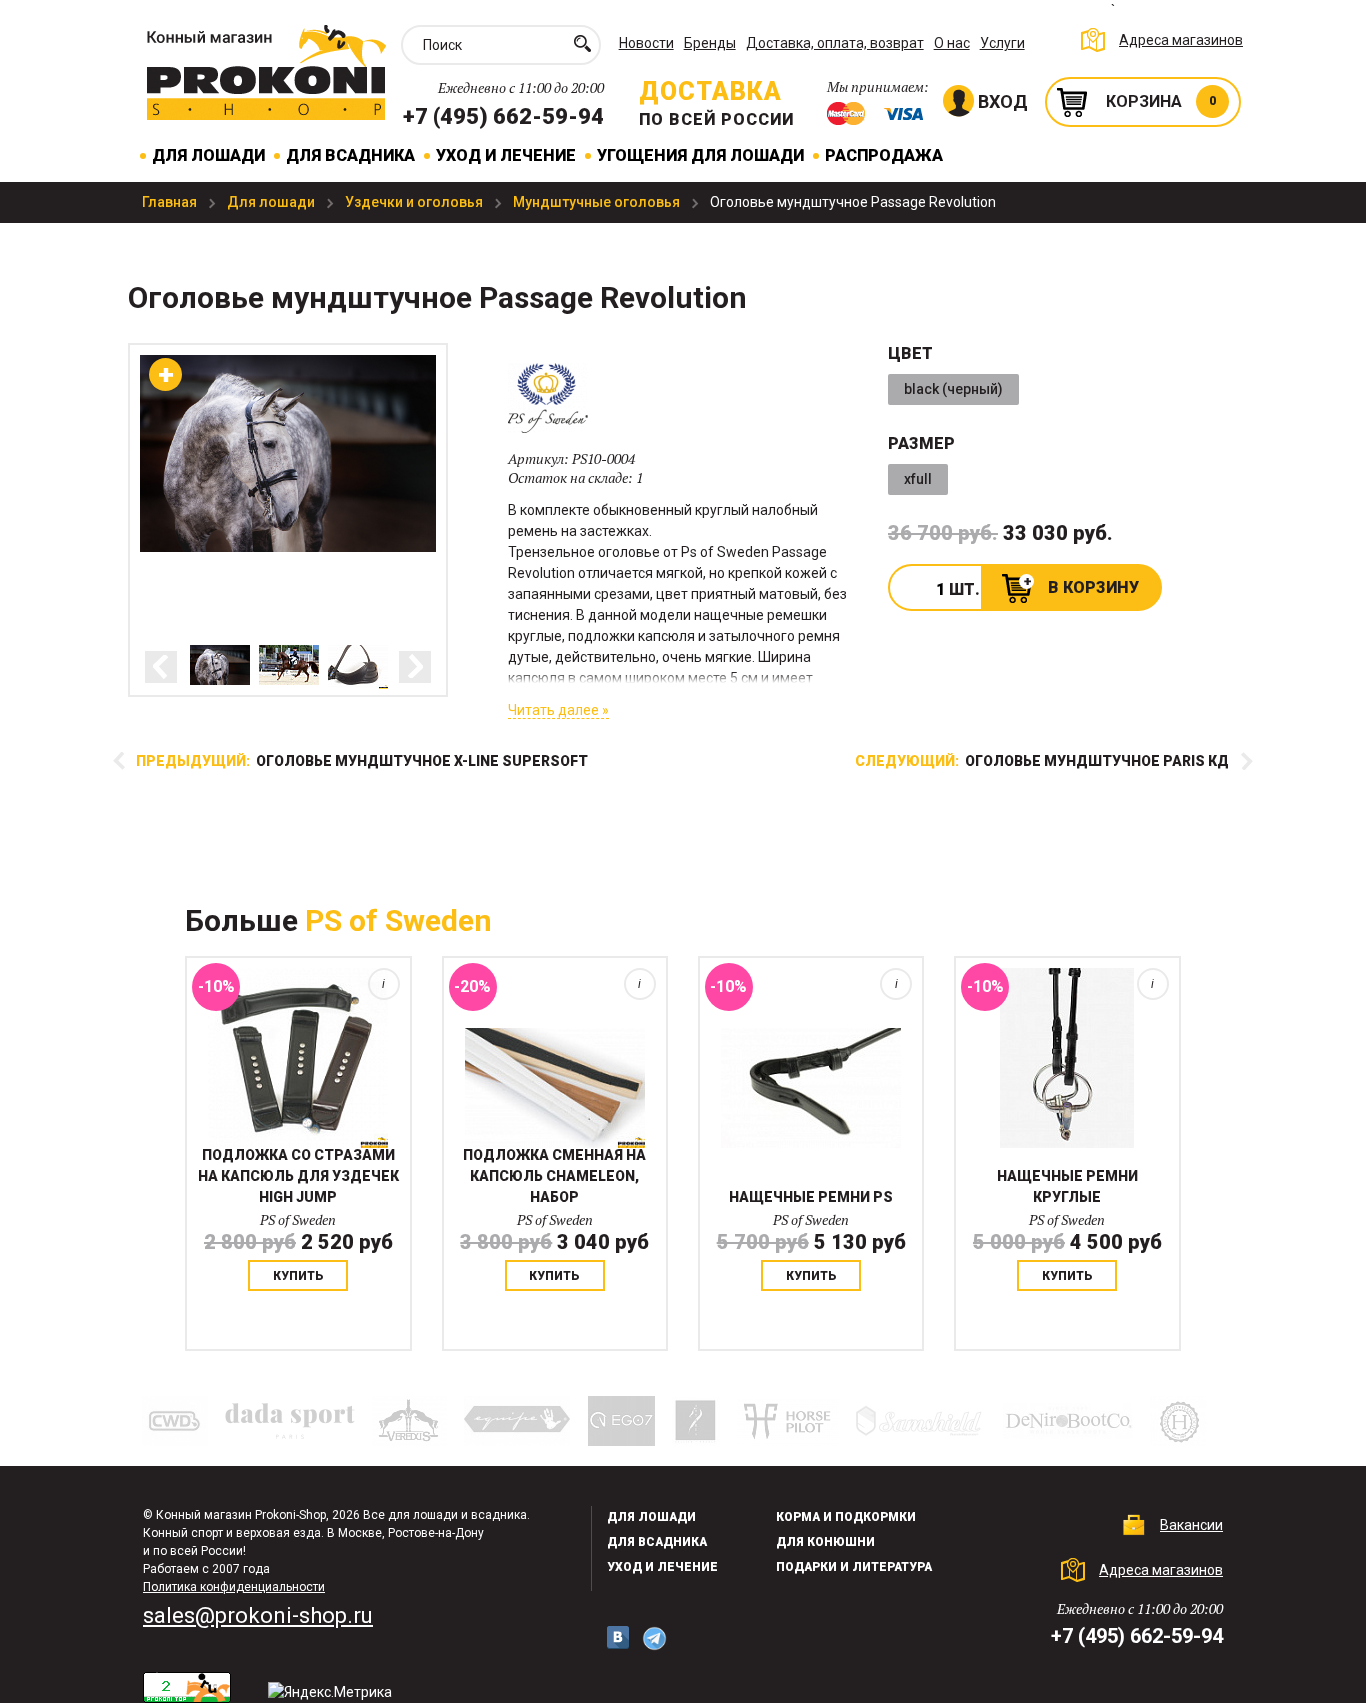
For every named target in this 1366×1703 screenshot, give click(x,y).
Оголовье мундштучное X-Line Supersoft (362, 761)
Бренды (710, 43)
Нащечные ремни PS (811, 1197)
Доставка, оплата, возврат (835, 43)
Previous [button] (161, 667)
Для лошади (208, 155)
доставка (710, 91)
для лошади (651, 1517)
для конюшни (825, 1542)
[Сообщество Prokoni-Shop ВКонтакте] (618, 1637)
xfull (918, 479)
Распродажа (884, 155)
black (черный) (953, 389)
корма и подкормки (846, 1517)
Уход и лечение (506, 155)
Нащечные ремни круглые (1067, 1186)
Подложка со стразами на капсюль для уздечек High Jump (298, 1176)
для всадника (657, 1542)
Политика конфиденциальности (234, 1587)
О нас (952, 43)
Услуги (1002, 43)
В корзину (1093, 587)
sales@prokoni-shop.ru (258, 1615)
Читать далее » (558, 710)
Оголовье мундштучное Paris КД (1042, 761)
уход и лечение (662, 1567)
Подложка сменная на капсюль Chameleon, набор (554, 1176)
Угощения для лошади (700, 155)
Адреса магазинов (1181, 40)
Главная (171, 202)
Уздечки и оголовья (415, 202)
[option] (219, 665)
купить (298, 1276)
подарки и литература (854, 1567)
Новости (646, 43)
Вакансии (1191, 1525)
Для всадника (350, 155)
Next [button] (415, 667)
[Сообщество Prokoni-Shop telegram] (654, 1638)
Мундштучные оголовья (598, 202)
